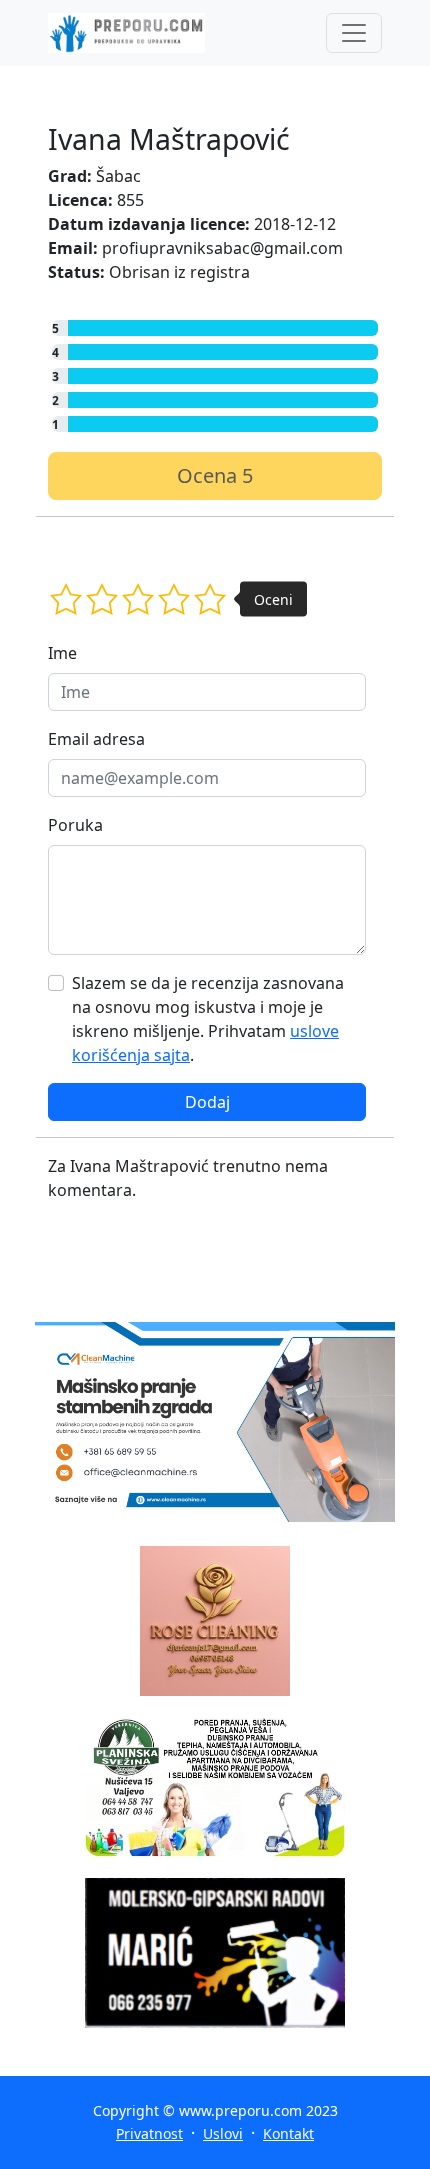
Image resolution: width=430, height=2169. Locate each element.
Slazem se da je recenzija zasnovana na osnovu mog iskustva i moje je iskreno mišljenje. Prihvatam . (208, 1019)
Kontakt (288, 2133)
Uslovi (223, 2133)
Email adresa (96, 739)
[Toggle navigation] (354, 33)
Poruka (75, 825)
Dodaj (207, 1102)
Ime (62, 653)
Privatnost (149, 2133)
